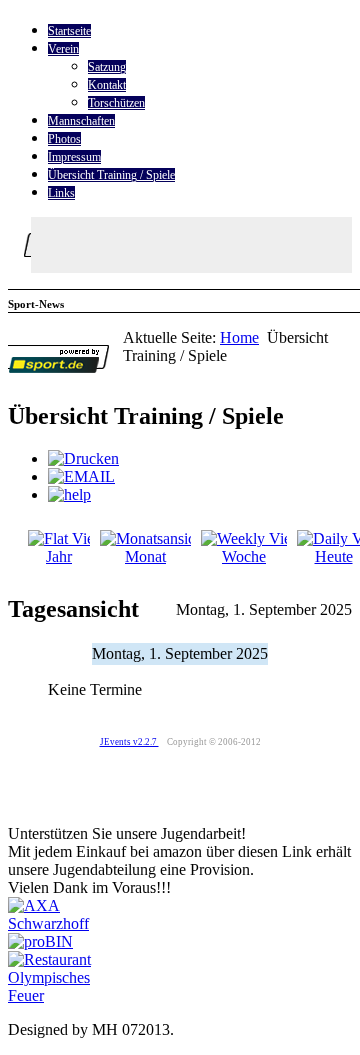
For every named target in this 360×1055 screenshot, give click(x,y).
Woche (244, 556)
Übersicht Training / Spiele (111, 175)
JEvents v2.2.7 (129, 742)
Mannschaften (81, 121)
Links (61, 193)
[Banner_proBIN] (40, 941)
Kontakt (107, 85)
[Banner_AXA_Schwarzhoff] (65, 923)
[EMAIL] (81, 476)
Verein (63, 49)
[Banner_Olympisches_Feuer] (66, 995)
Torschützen (116, 103)
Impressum (74, 157)
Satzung (107, 67)
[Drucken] (83, 458)
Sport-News (36, 304)
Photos (64, 139)
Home (239, 337)
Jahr (59, 556)
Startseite (69, 31)
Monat (145, 556)
